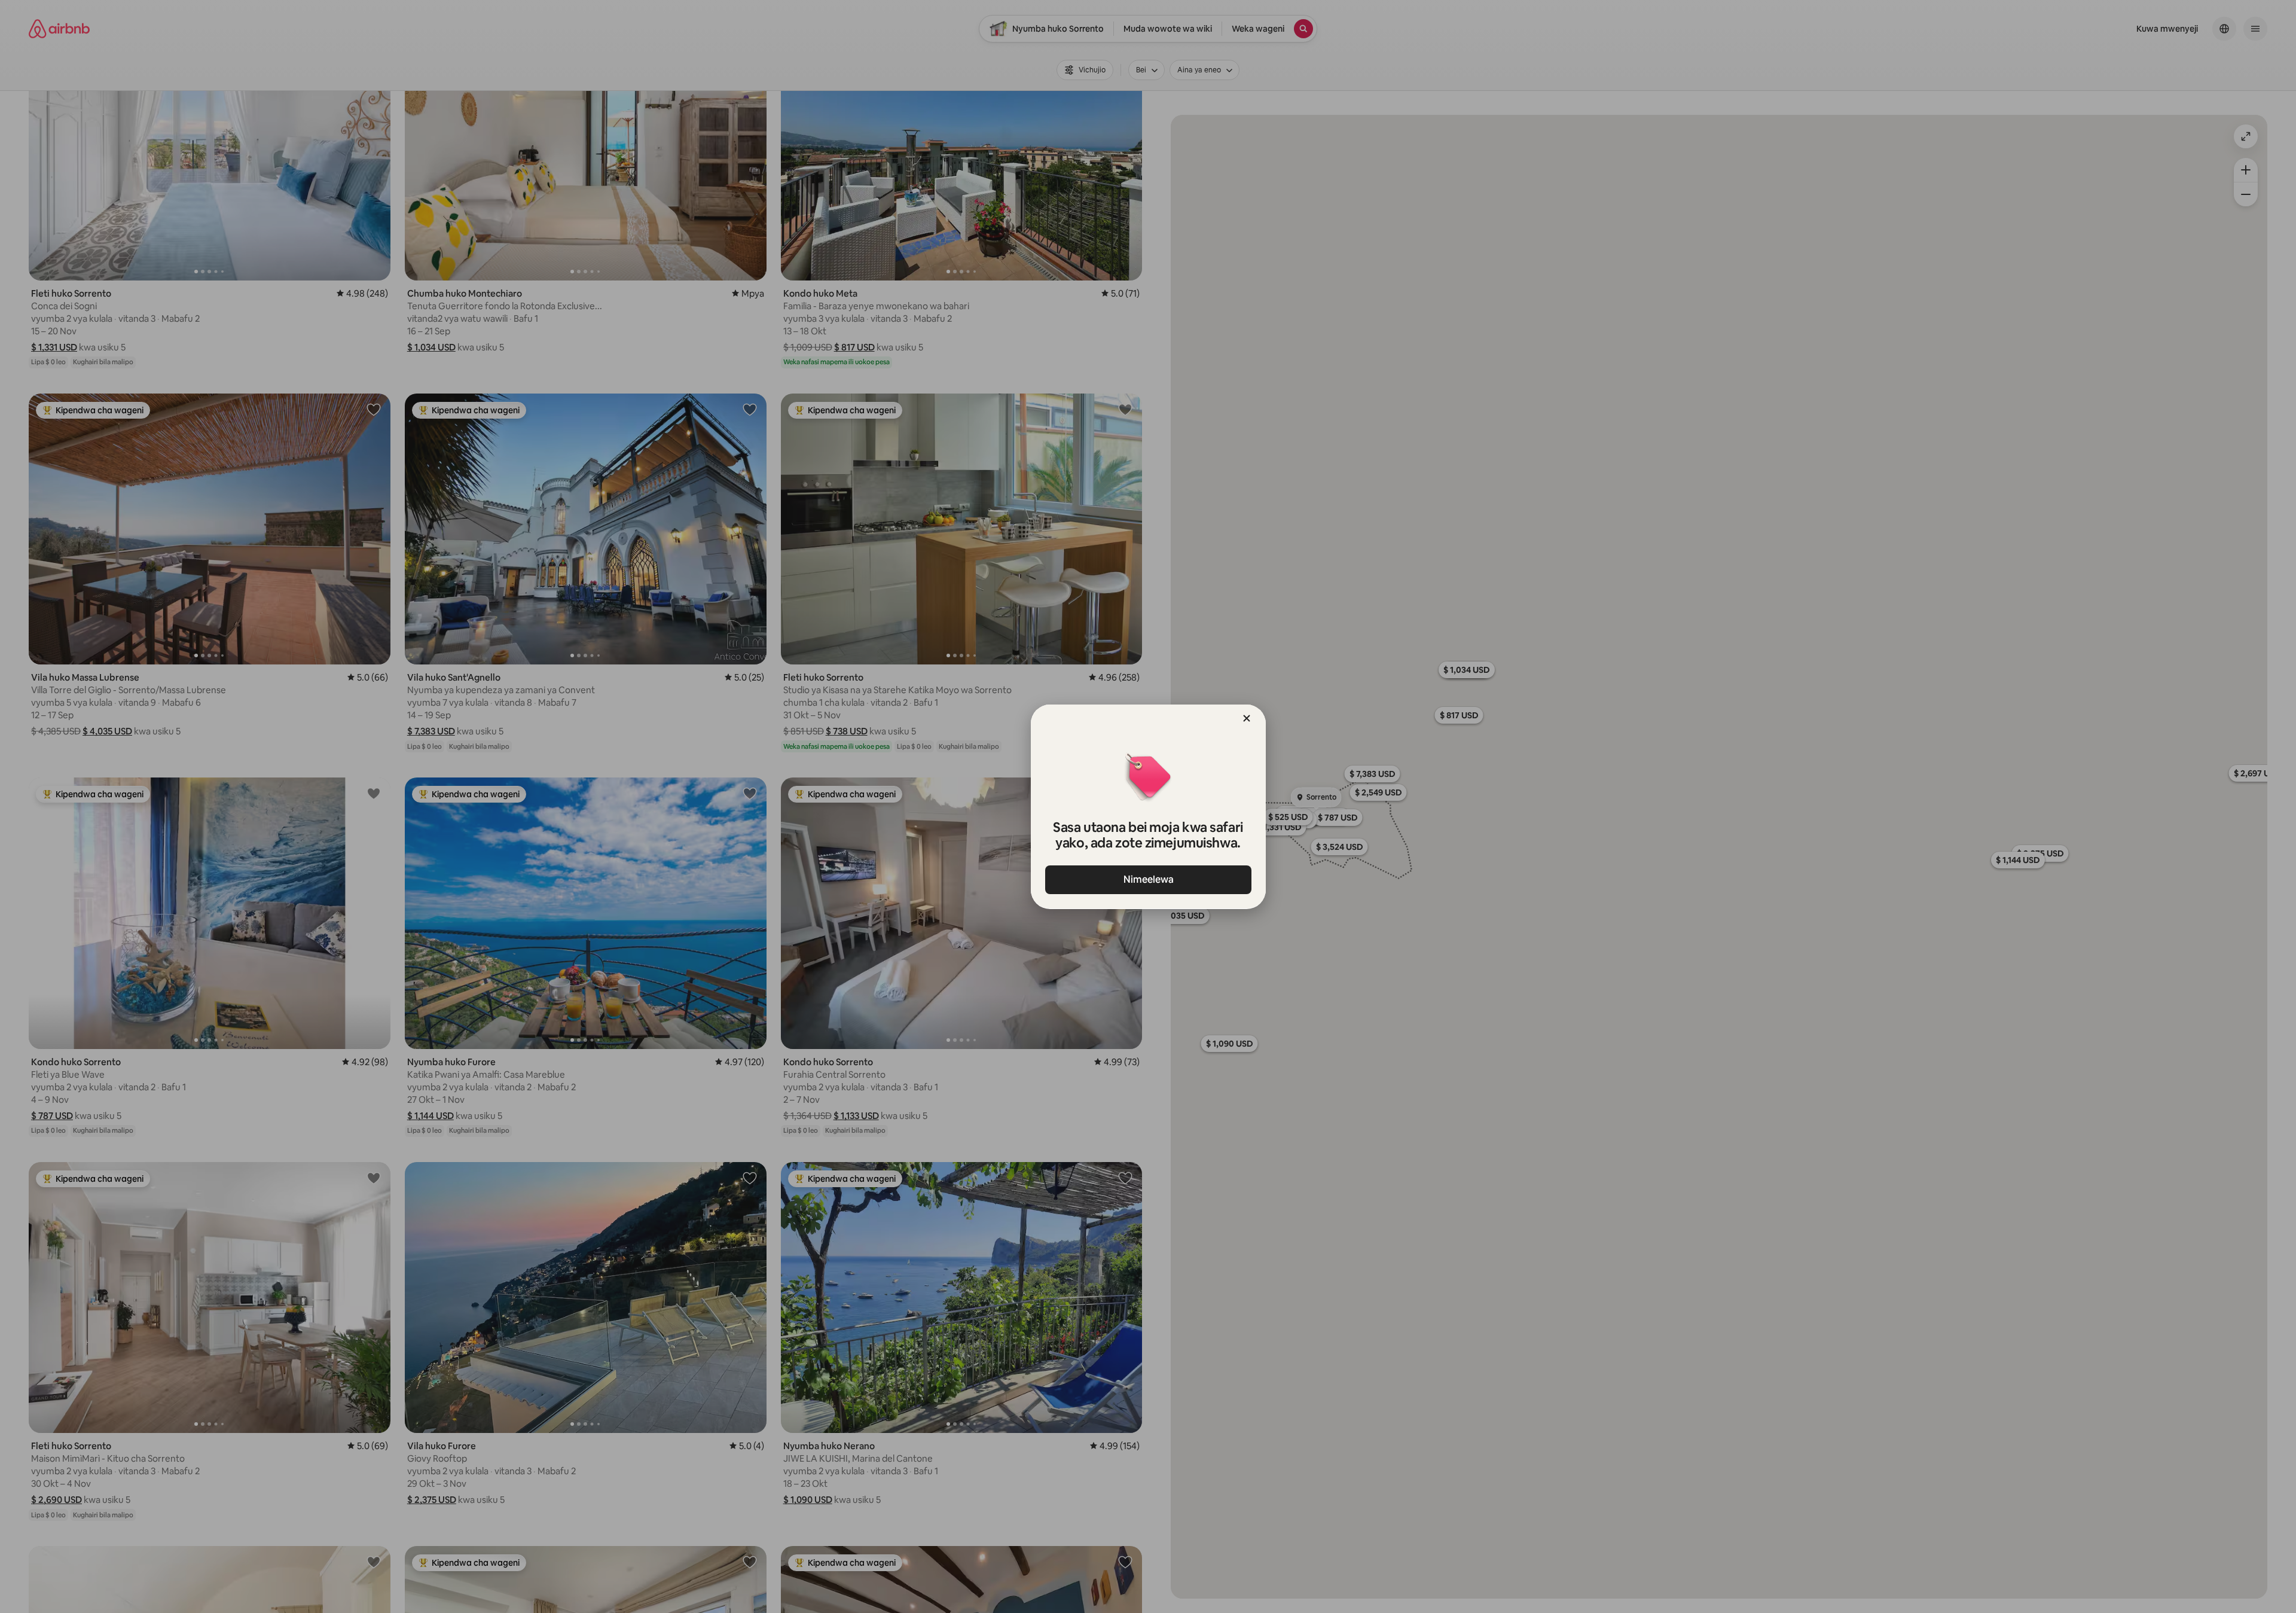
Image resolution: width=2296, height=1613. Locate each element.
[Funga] (1247, 718)
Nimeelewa (1148, 879)
